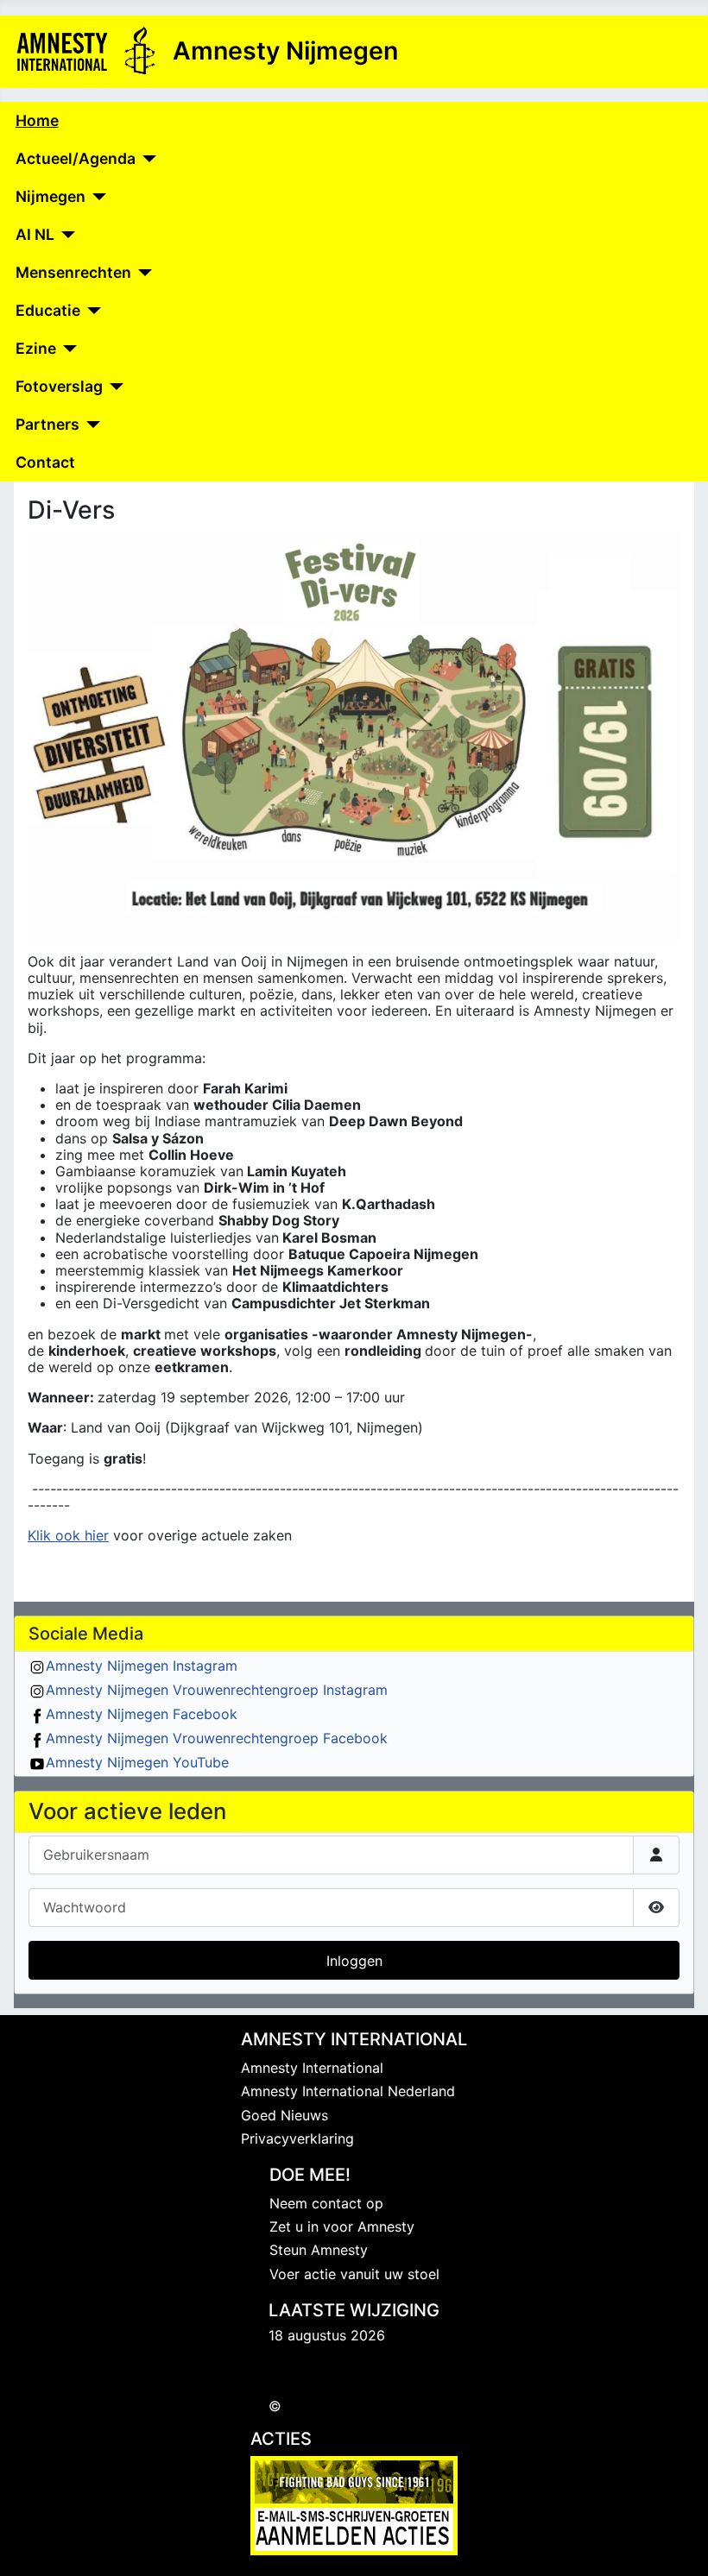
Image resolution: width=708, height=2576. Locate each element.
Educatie (48, 310)
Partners (47, 424)
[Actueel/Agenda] (146, 159)
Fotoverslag (59, 386)
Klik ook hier (68, 1535)
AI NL (35, 234)
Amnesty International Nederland (348, 2091)
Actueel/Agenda (76, 158)
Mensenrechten (73, 272)
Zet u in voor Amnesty (342, 2226)
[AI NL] (65, 235)
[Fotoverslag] (114, 387)
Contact (45, 462)
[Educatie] (91, 311)
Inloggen (354, 1961)
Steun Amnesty (319, 2250)
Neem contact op (326, 2203)
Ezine (36, 348)
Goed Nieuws (284, 2115)
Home (37, 120)
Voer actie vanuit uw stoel (354, 2274)
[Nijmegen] (96, 197)
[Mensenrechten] (142, 273)
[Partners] (90, 425)
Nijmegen (51, 196)
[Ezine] (67, 349)
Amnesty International (312, 2068)
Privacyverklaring (297, 2138)
